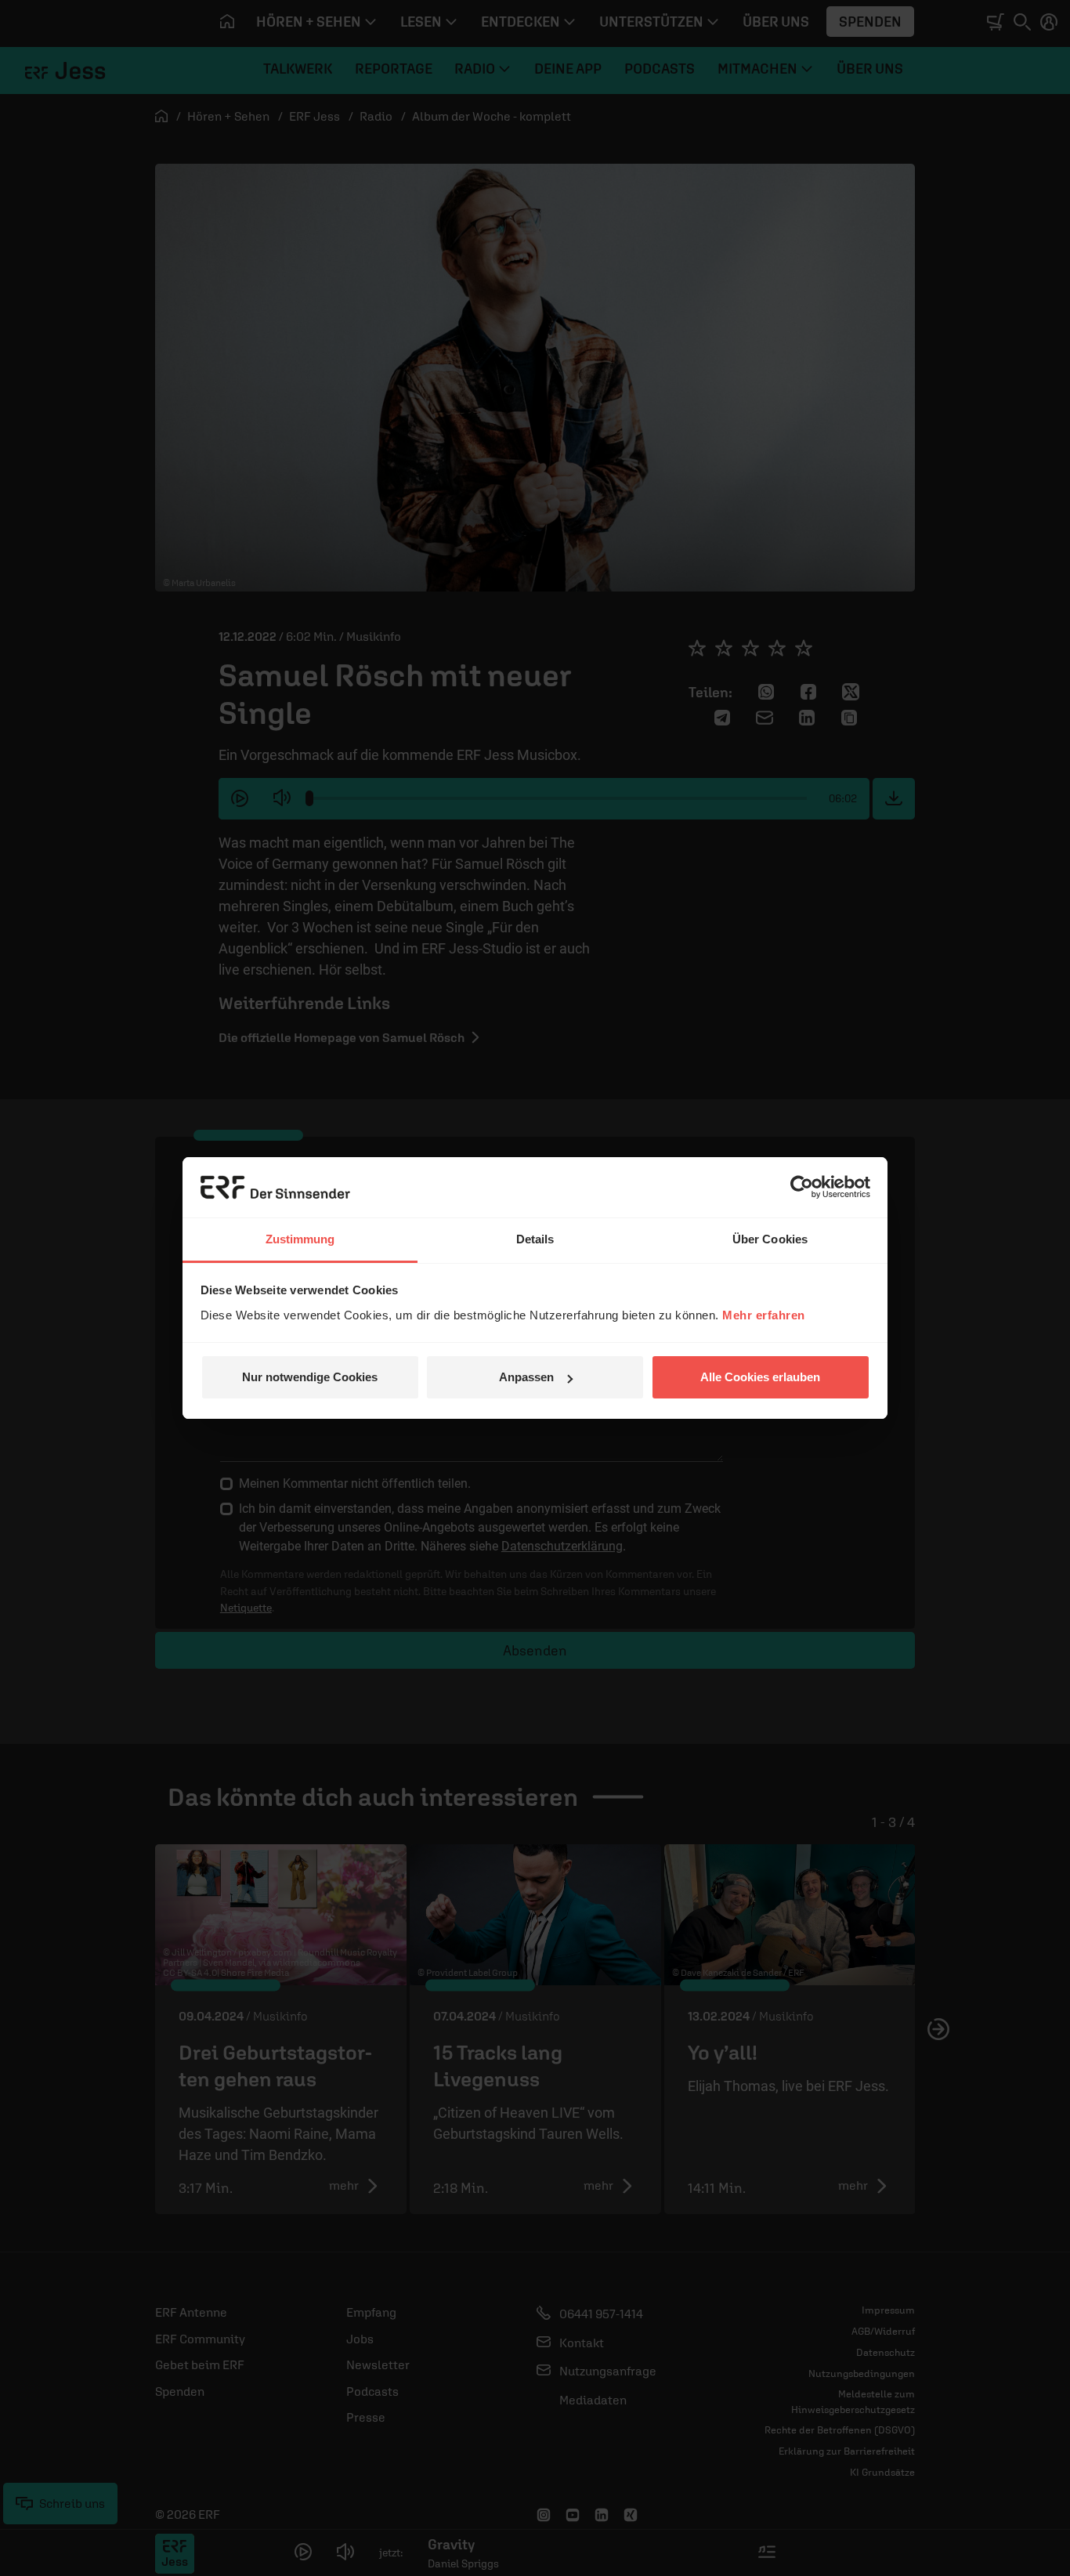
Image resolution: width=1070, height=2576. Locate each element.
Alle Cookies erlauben (760, 1377)
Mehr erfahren (764, 1315)
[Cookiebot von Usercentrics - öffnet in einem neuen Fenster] (802, 1187)
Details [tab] (535, 1239)
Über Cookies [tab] (770, 1239)
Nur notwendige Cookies (310, 1377)
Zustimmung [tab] (300, 1239)
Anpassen (526, 1377)
